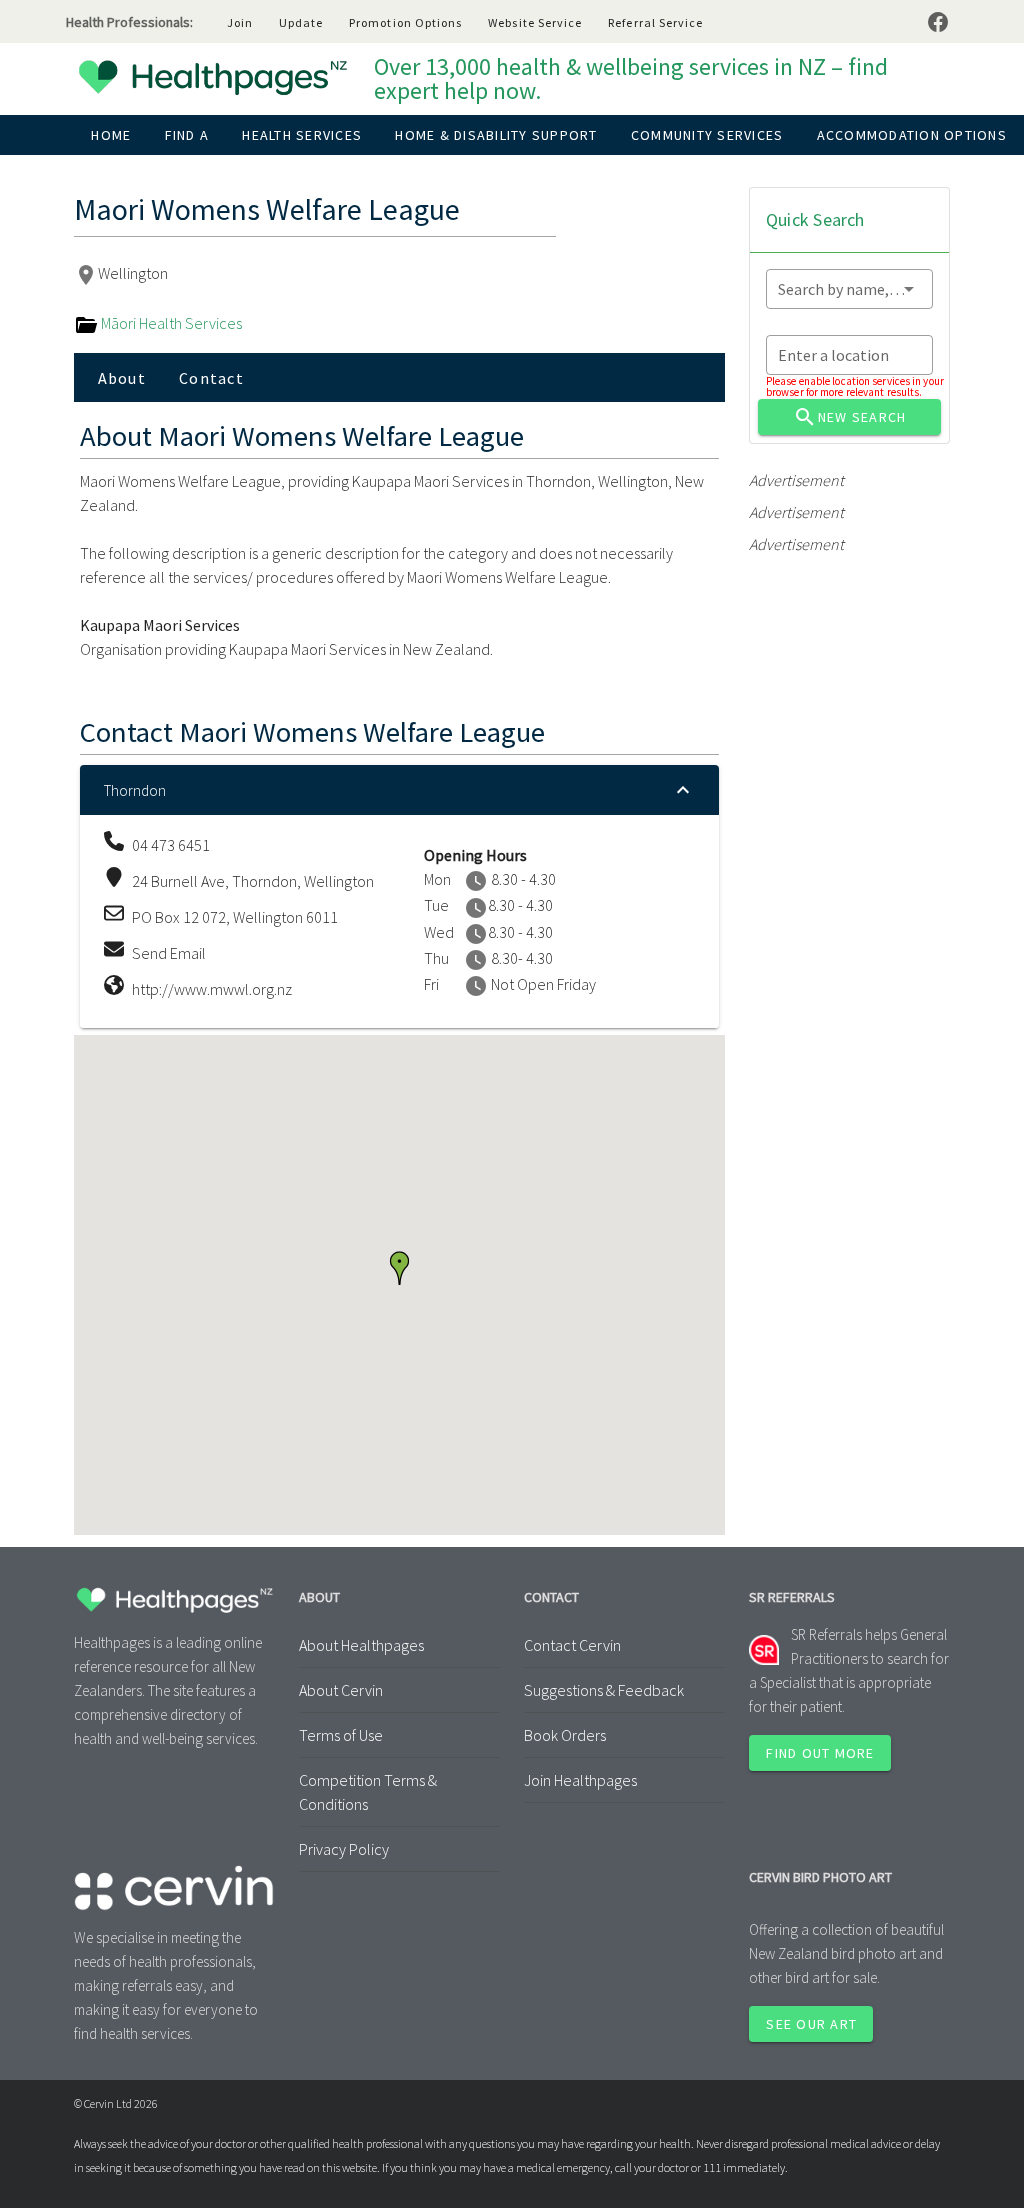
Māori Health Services (170, 323)
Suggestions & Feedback (604, 1690)
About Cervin (341, 1690)
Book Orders (565, 1735)
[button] (399, 1268)
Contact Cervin (572, 1645)
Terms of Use (341, 1735)
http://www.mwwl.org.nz (212, 989)
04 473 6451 (171, 845)
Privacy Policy (344, 1849)
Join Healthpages (580, 1780)
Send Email (169, 953)
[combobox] (849, 289)
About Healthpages (361, 1645)
